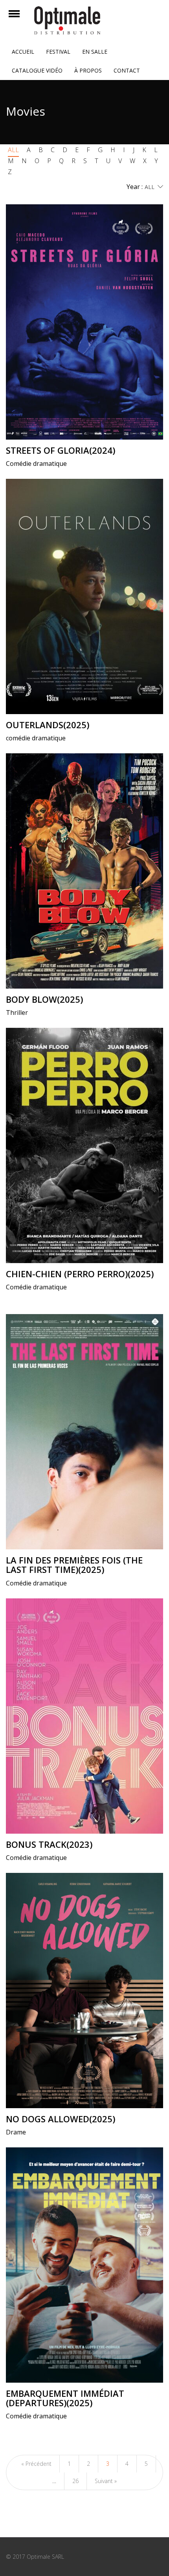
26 (75, 2481)
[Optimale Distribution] (84, 20)
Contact (127, 70)
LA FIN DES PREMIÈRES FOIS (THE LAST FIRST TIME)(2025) (74, 1565)
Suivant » (106, 2481)
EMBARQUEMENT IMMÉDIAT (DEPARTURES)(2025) (65, 2398)
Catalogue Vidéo (37, 70)
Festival (58, 52)
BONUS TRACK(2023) (49, 1844)
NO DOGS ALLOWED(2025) (61, 2119)
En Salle (95, 52)
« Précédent (36, 2464)
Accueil (23, 52)
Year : (135, 187)
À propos (88, 70)
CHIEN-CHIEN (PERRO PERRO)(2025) (80, 1274)
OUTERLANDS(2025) (48, 725)
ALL (13, 150)
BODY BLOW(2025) (44, 999)
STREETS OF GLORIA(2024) (61, 450)
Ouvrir (21, 19)
